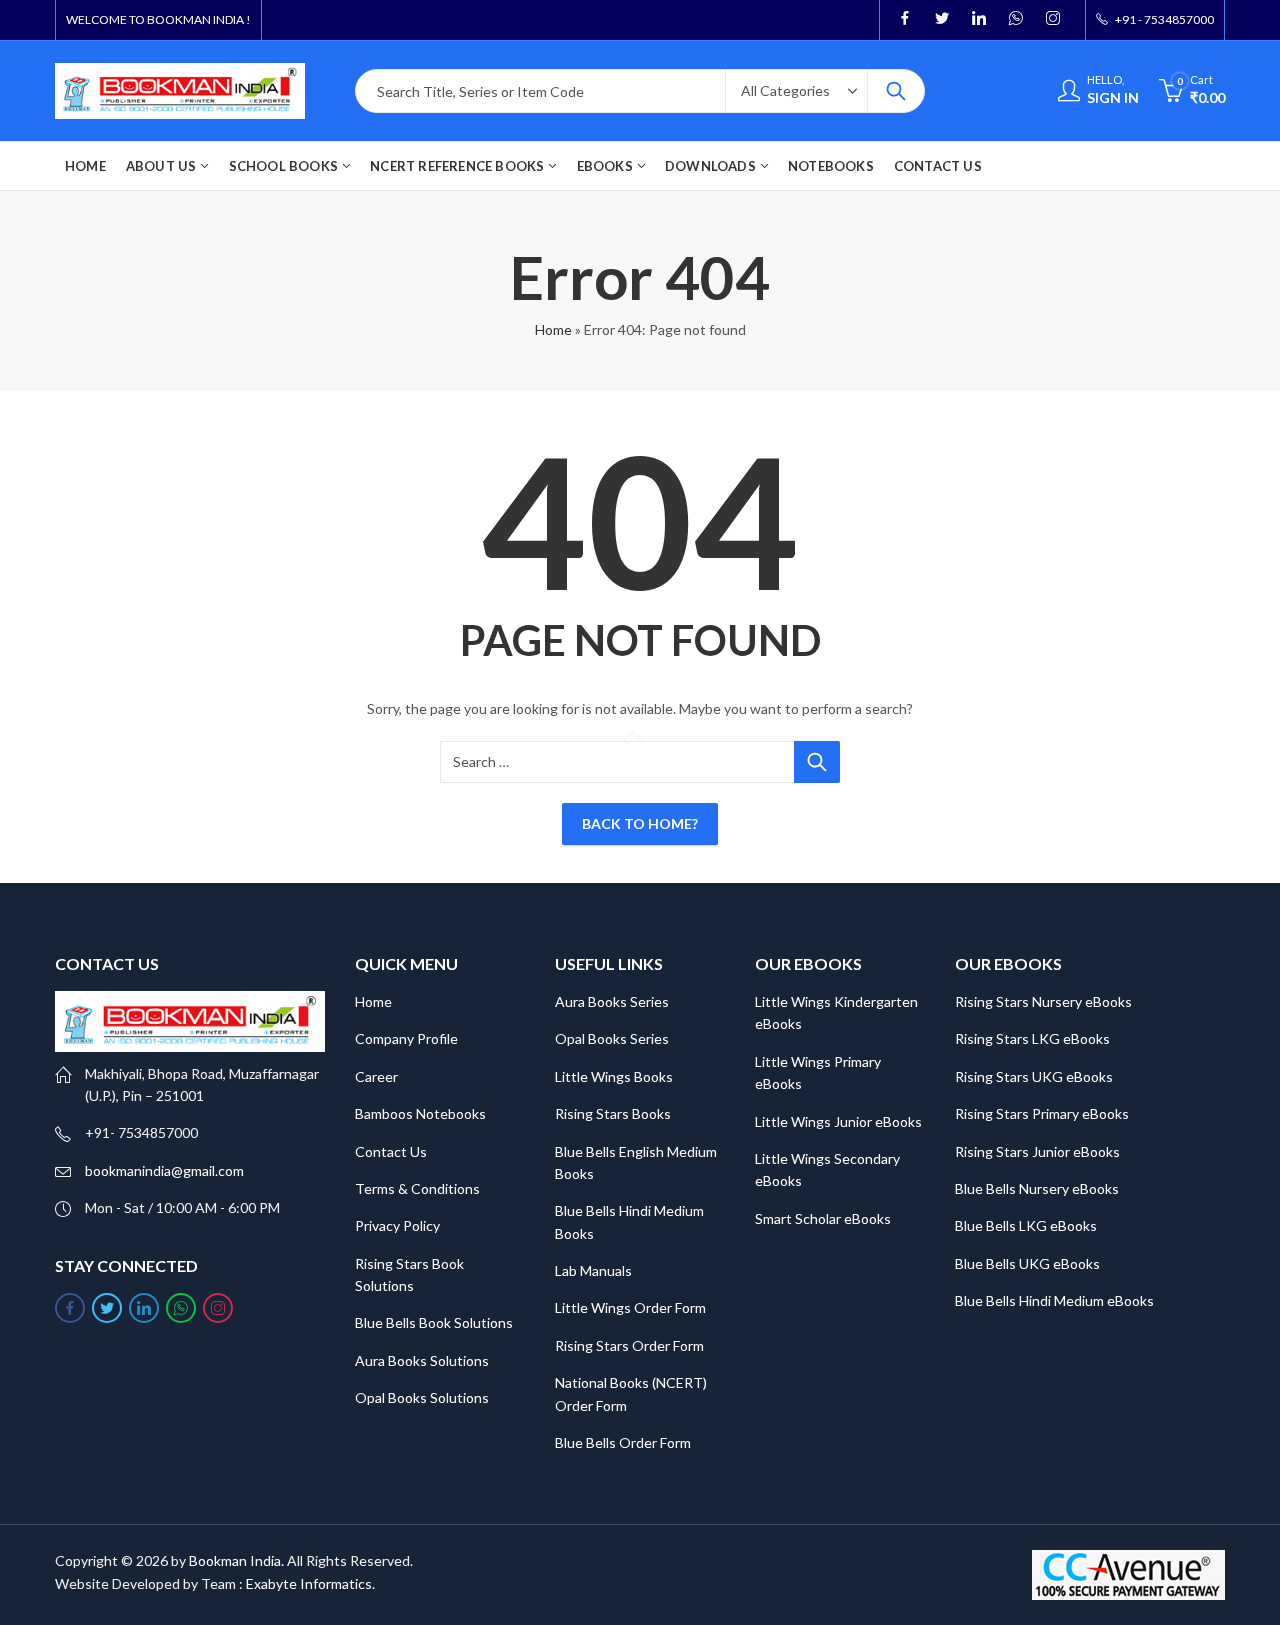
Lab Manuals (593, 1270)
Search (896, 91)
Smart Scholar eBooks (823, 1218)
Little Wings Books (614, 1076)
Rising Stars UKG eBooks (1034, 1076)
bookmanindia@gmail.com (164, 1170)
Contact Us (391, 1151)
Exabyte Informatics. (310, 1583)
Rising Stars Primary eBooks (1042, 1113)
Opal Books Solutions (422, 1397)
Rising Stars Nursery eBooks (1043, 1001)
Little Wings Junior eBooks (838, 1121)
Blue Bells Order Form (623, 1442)
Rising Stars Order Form (629, 1345)
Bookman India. (236, 1560)
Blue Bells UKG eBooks (1027, 1263)
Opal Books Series (612, 1038)
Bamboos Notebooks (420, 1113)
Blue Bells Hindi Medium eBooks (1054, 1300)
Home (553, 329)
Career (376, 1076)
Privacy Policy (397, 1225)
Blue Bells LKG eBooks (1026, 1225)
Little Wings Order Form (630, 1307)
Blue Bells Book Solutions (434, 1322)
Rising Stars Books (613, 1113)
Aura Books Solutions (422, 1360)
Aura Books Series (612, 1001)
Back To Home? (640, 823)
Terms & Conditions (417, 1188)
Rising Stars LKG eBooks (1032, 1038)
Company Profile (406, 1038)
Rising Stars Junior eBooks (1037, 1151)
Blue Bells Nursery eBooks (1037, 1188)
